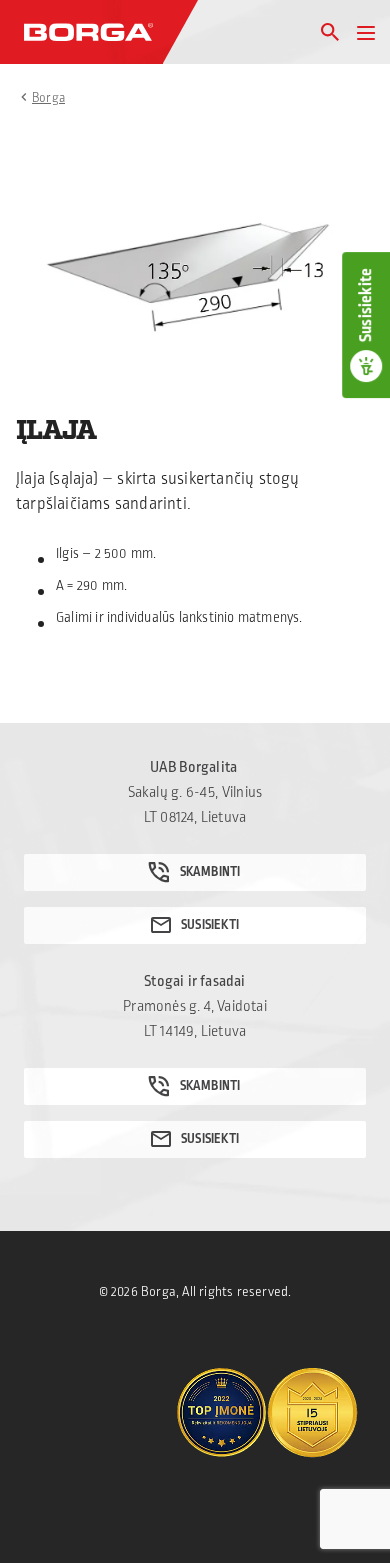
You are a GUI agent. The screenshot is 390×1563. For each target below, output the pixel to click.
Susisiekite (366, 305)
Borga (48, 98)
